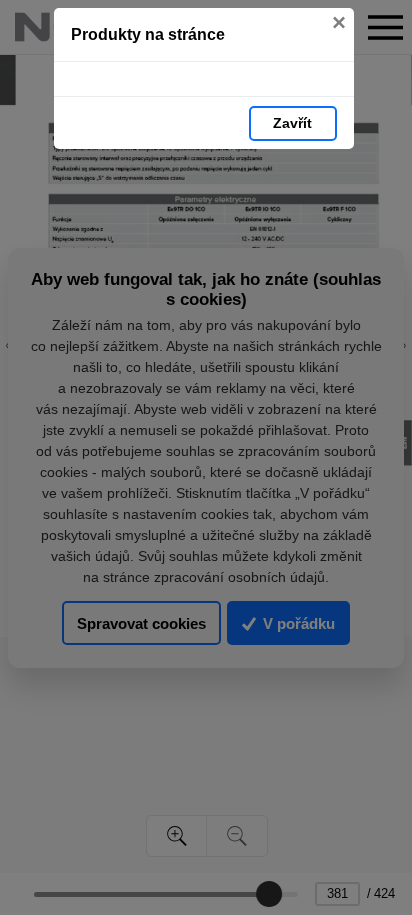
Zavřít (292, 123)
